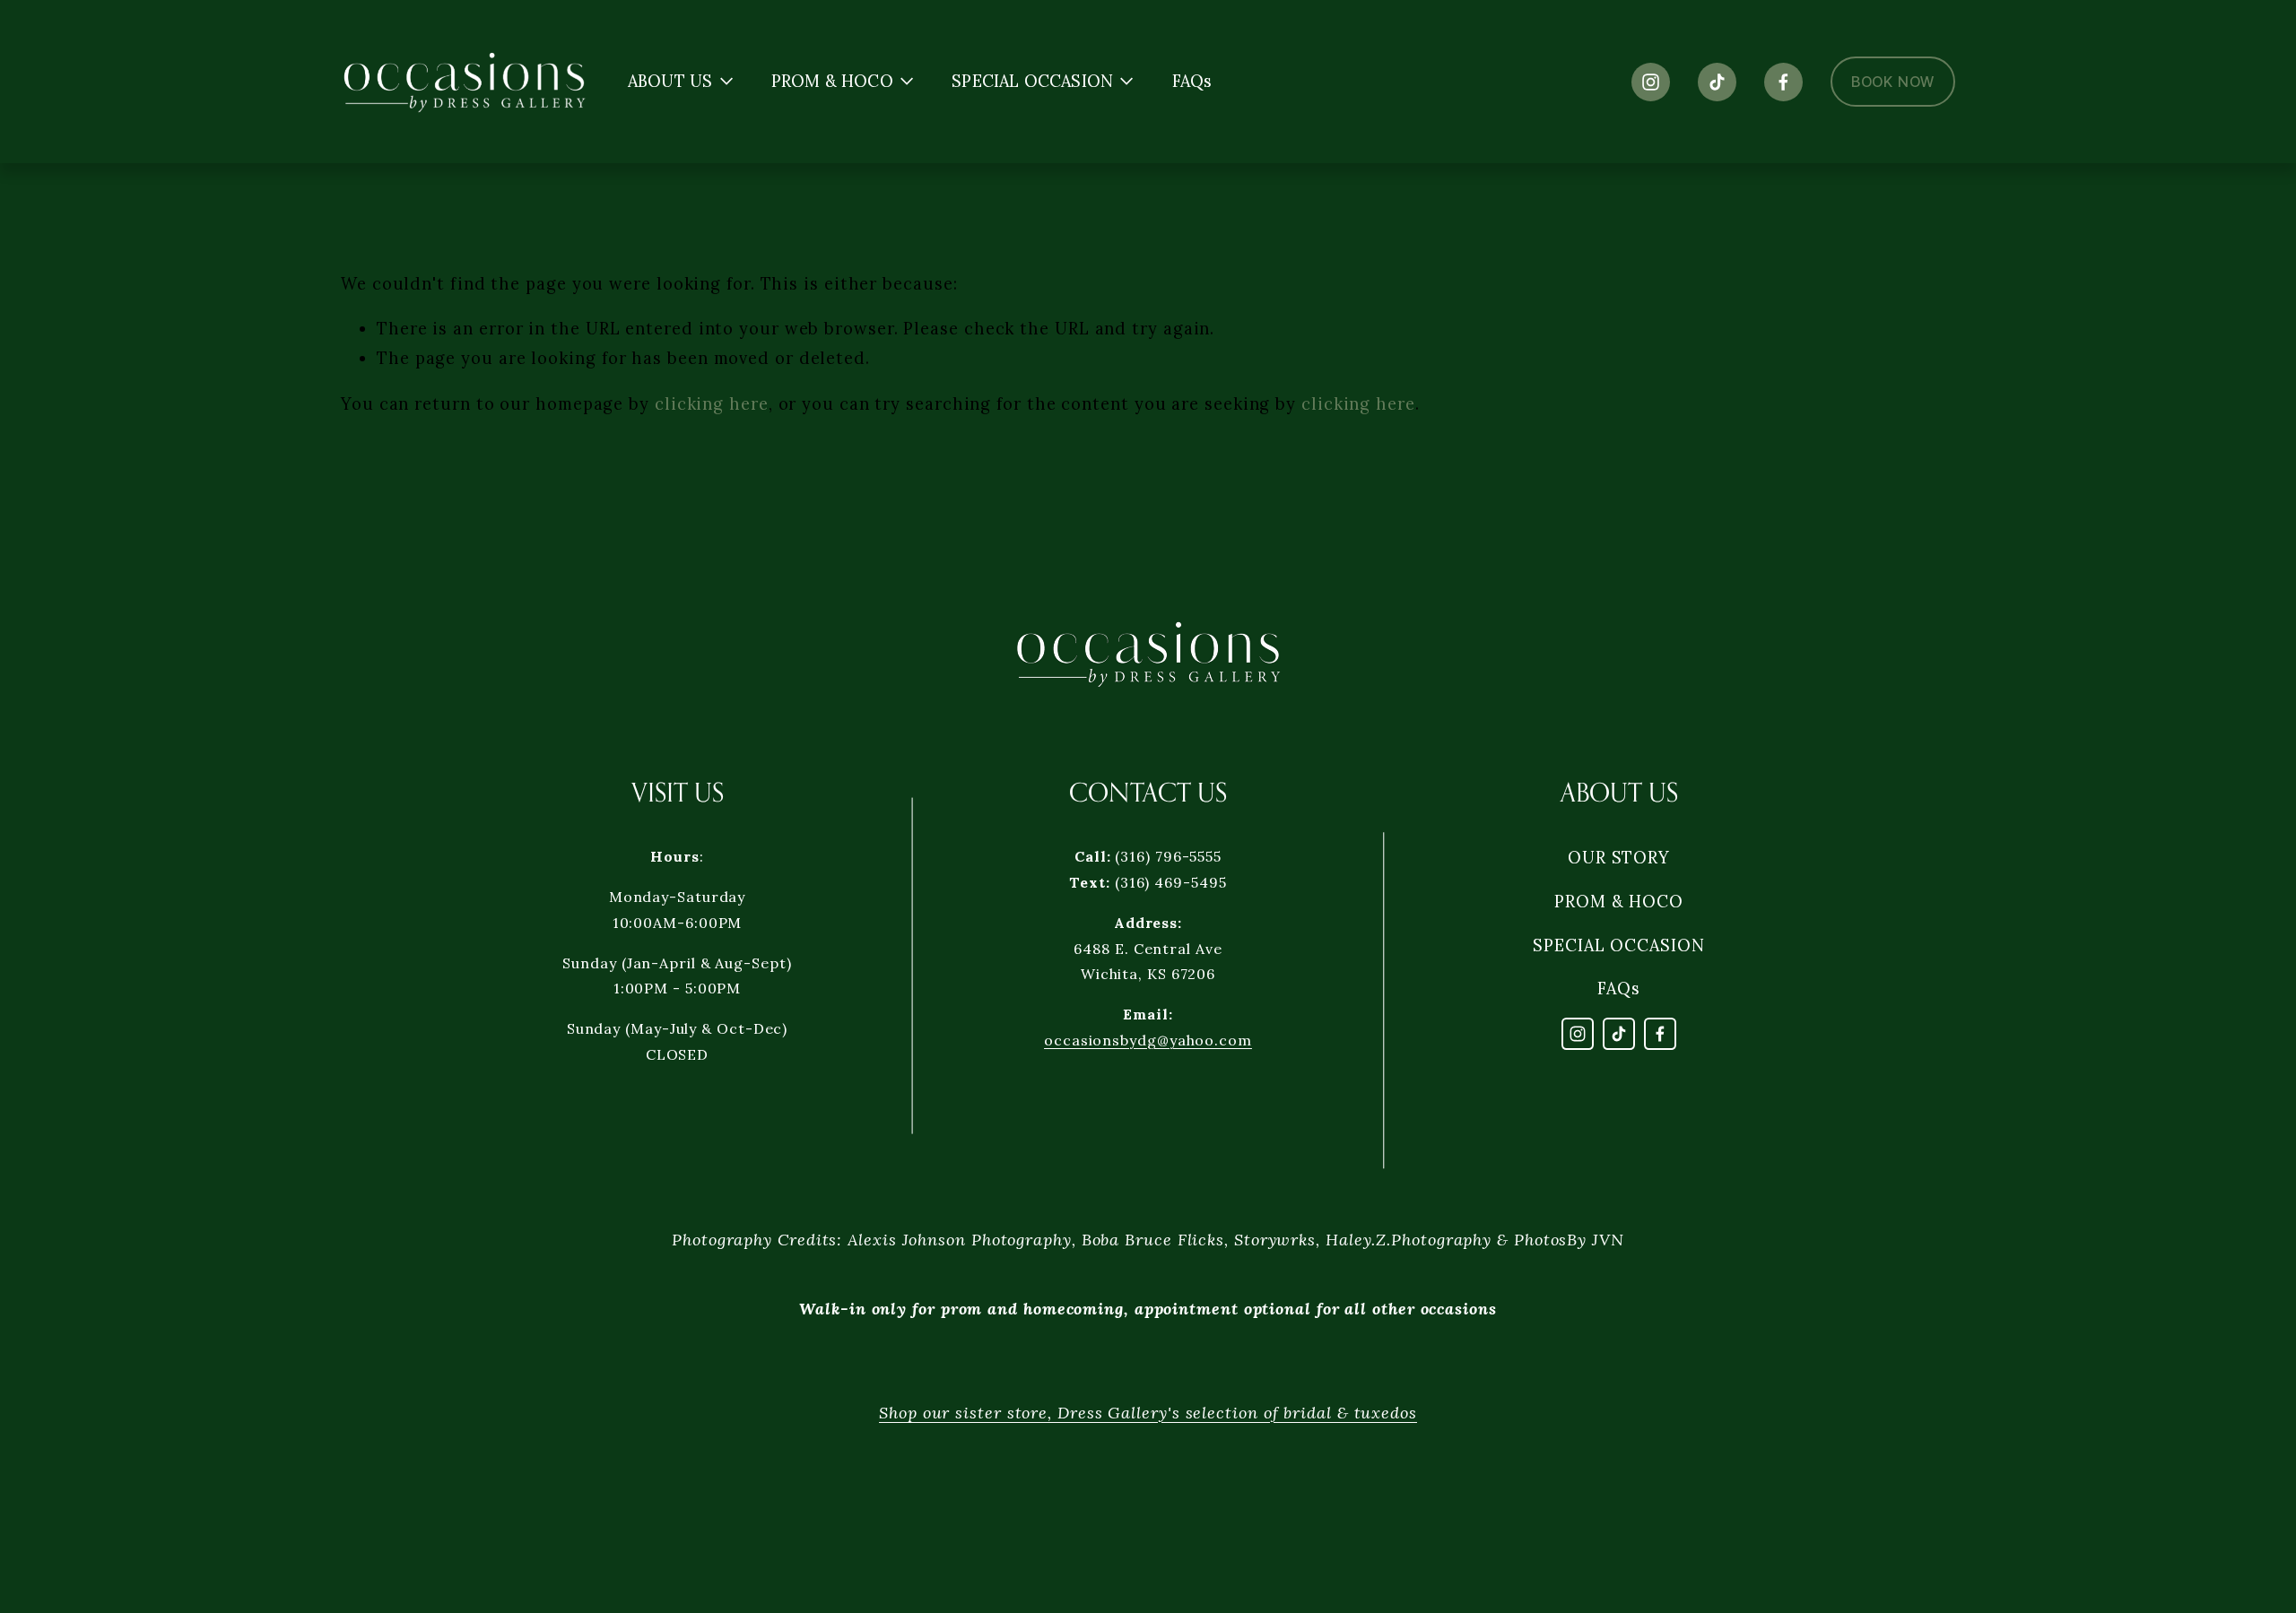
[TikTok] (1717, 82)
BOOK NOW (1893, 82)
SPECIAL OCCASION (1619, 945)
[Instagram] (1651, 82)
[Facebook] (1783, 82)
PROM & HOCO (1619, 902)
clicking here (712, 404)
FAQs (1192, 82)
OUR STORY (1619, 858)
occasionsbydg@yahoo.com (1148, 1040)
